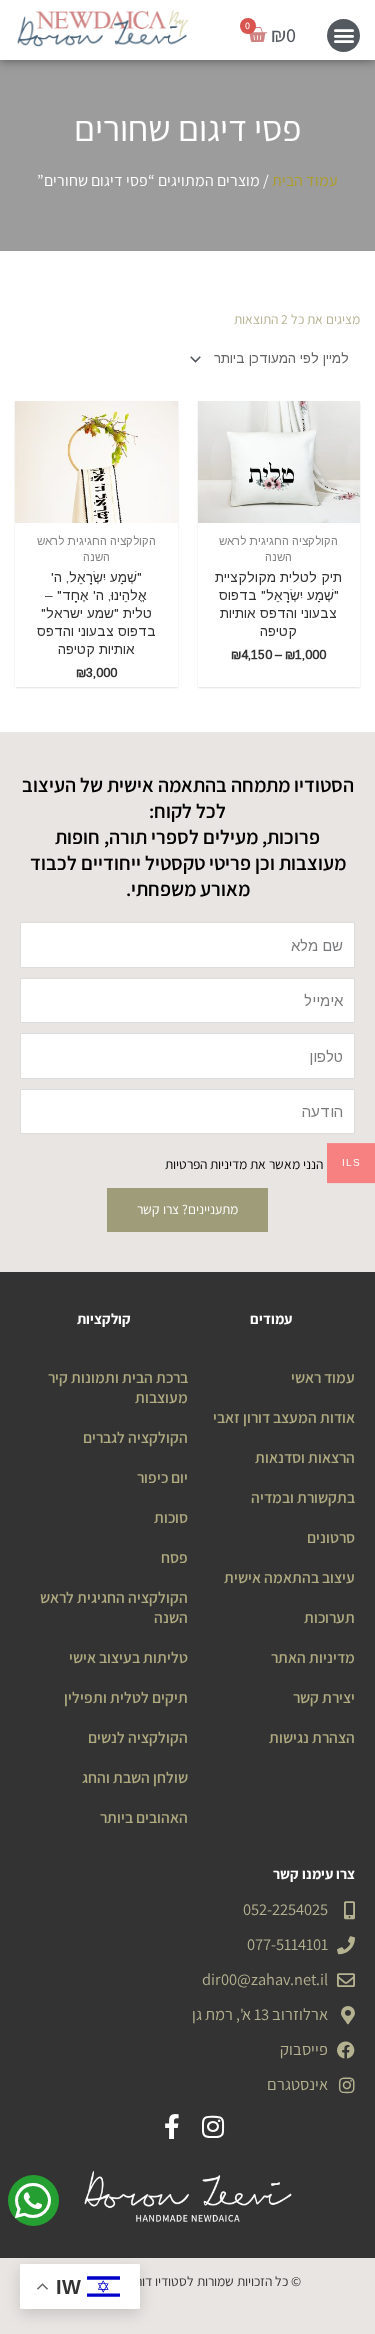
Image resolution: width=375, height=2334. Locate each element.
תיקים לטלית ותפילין (126, 1697)
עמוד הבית (305, 180)
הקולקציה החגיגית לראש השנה (114, 1607)
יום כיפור (162, 1477)
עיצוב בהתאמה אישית (289, 1577)
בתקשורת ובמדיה (303, 1497)
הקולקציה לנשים (138, 1737)
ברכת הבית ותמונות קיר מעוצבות (118, 1387)
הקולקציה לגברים (135, 1437)
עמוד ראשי (323, 1377)
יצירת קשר (324, 1697)
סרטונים (331, 1537)
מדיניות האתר (313, 1657)
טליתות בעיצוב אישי (128, 1657)
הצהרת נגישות (312, 1737)
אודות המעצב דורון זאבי (284, 1417)
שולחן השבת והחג (135, 1777)
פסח (174, 1557)
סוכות (171, 1517)
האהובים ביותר (144, 1817)
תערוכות (329, 1617)
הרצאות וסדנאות (305, 1457)
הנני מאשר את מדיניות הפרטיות (244, 1164)
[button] (343, 35)
